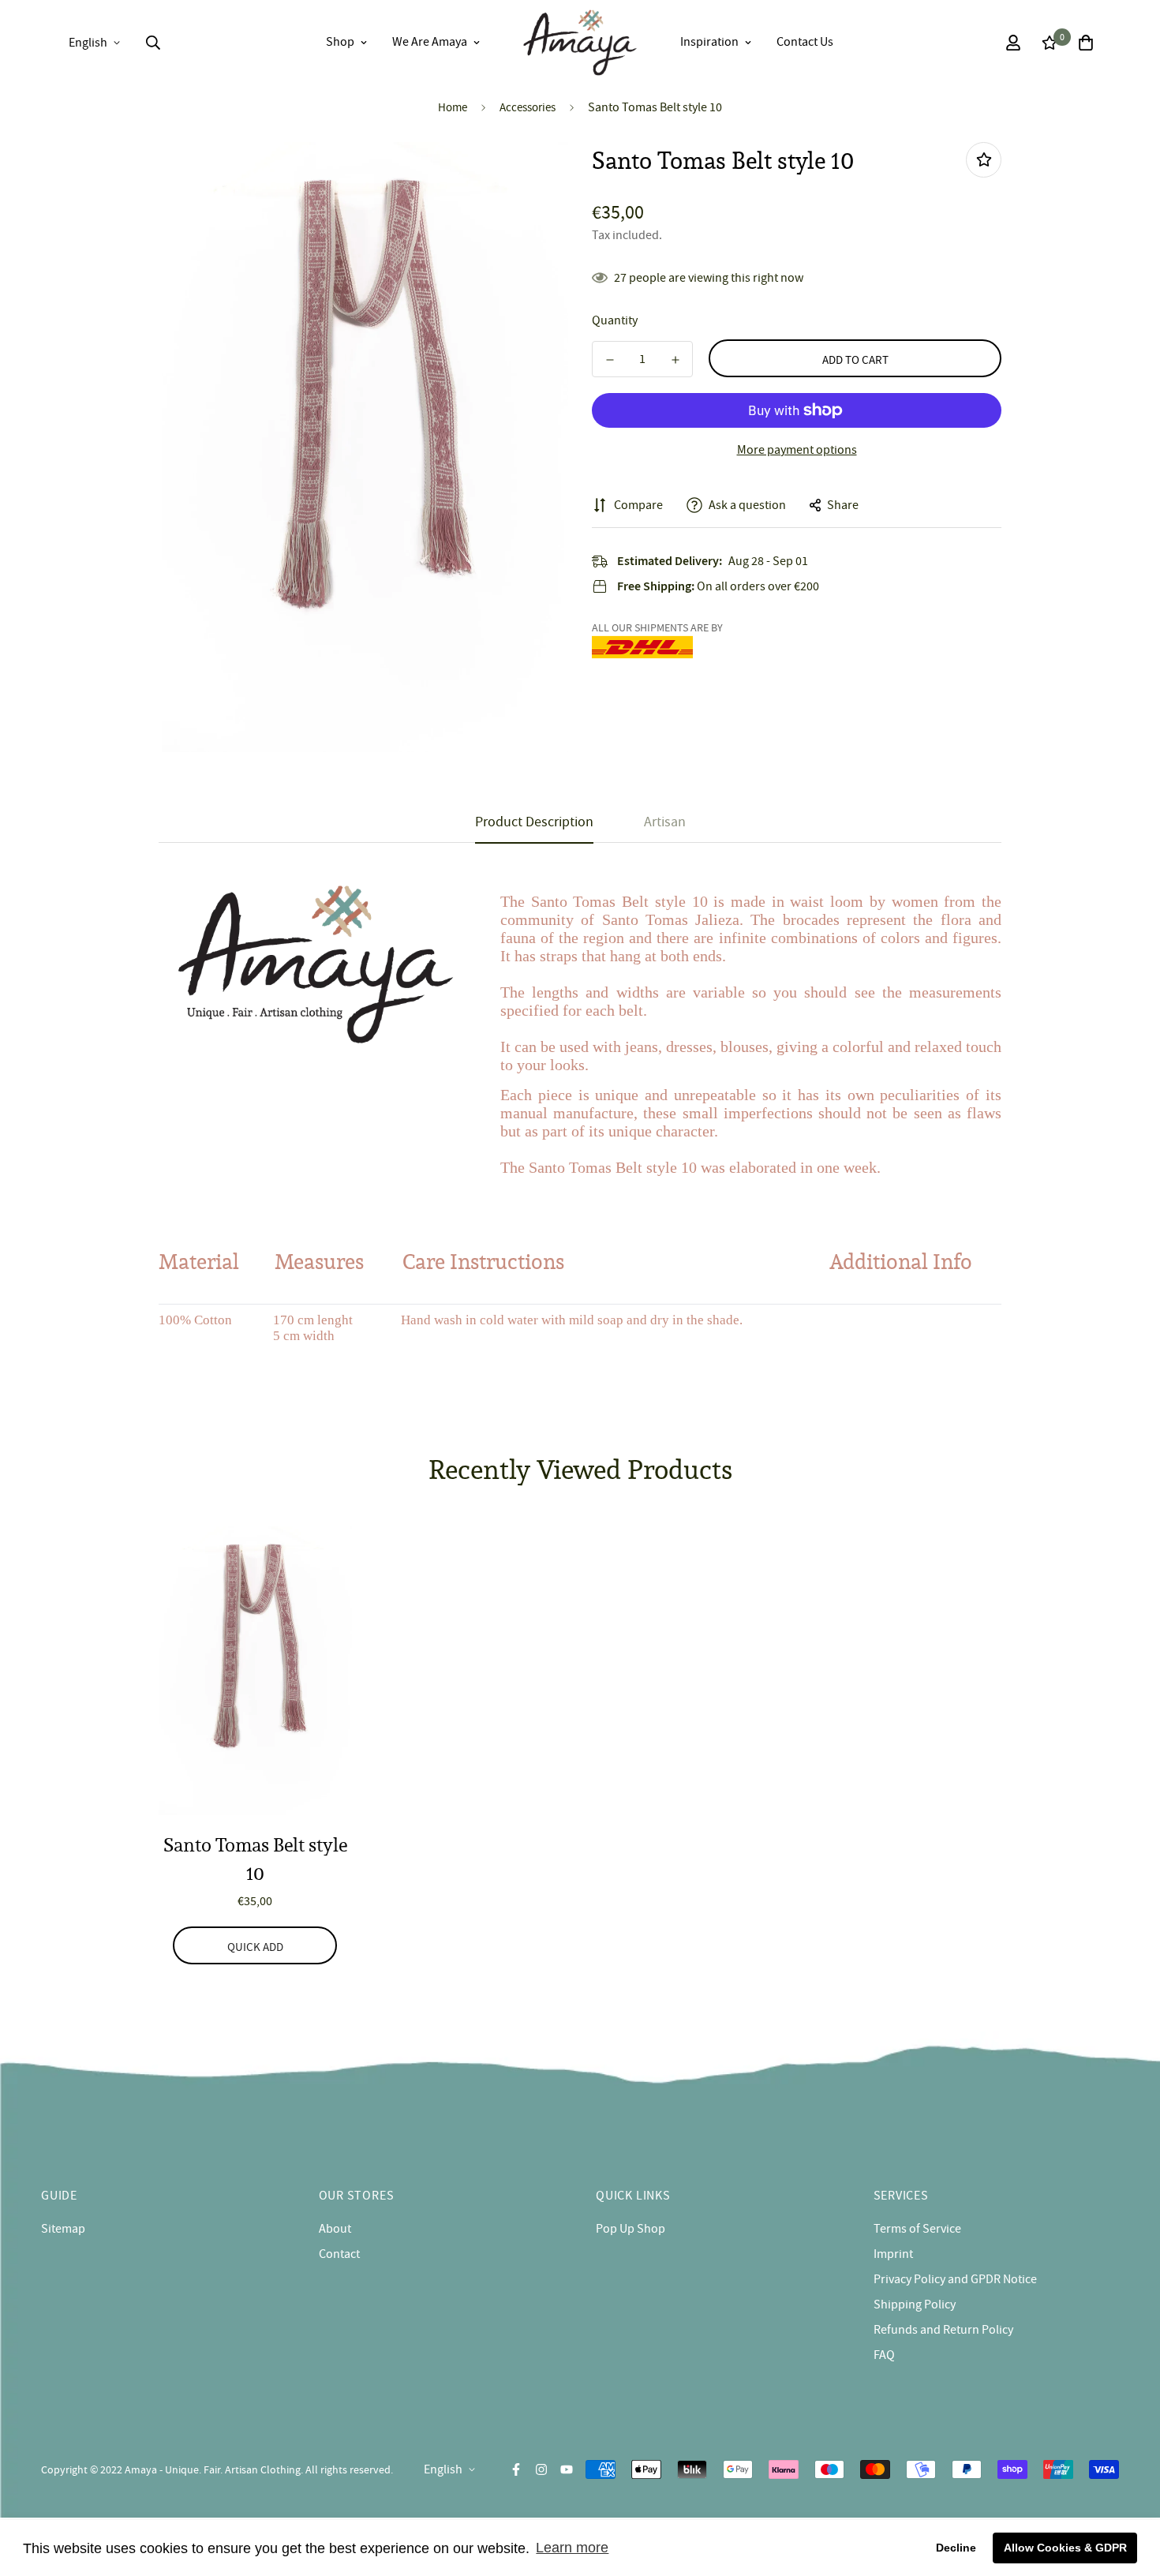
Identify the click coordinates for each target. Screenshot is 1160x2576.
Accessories (528, 107)
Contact (339, 2254)
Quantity (615, 320)
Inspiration (709, 42)
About (335, 2229)
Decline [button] (956, 2548)
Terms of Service (917, 2229)
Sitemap (63, 2229)
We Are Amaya (430, 42)
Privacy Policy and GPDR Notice (955, 2279)
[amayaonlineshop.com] (580, 43)
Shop (340, 42)
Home (453, 107)
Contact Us (805, 42)
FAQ (884, 2355)
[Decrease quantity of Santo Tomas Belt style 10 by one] (610, 360)
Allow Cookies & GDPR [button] (1065, 2548)
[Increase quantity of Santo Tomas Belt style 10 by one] (675, 360)
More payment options (797, 450)
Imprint (893, 2254)
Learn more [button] (572, 2548)
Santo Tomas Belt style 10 (255, 1859)
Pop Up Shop (631, 2229)
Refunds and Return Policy (943, 2330)
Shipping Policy (915, 2305)
